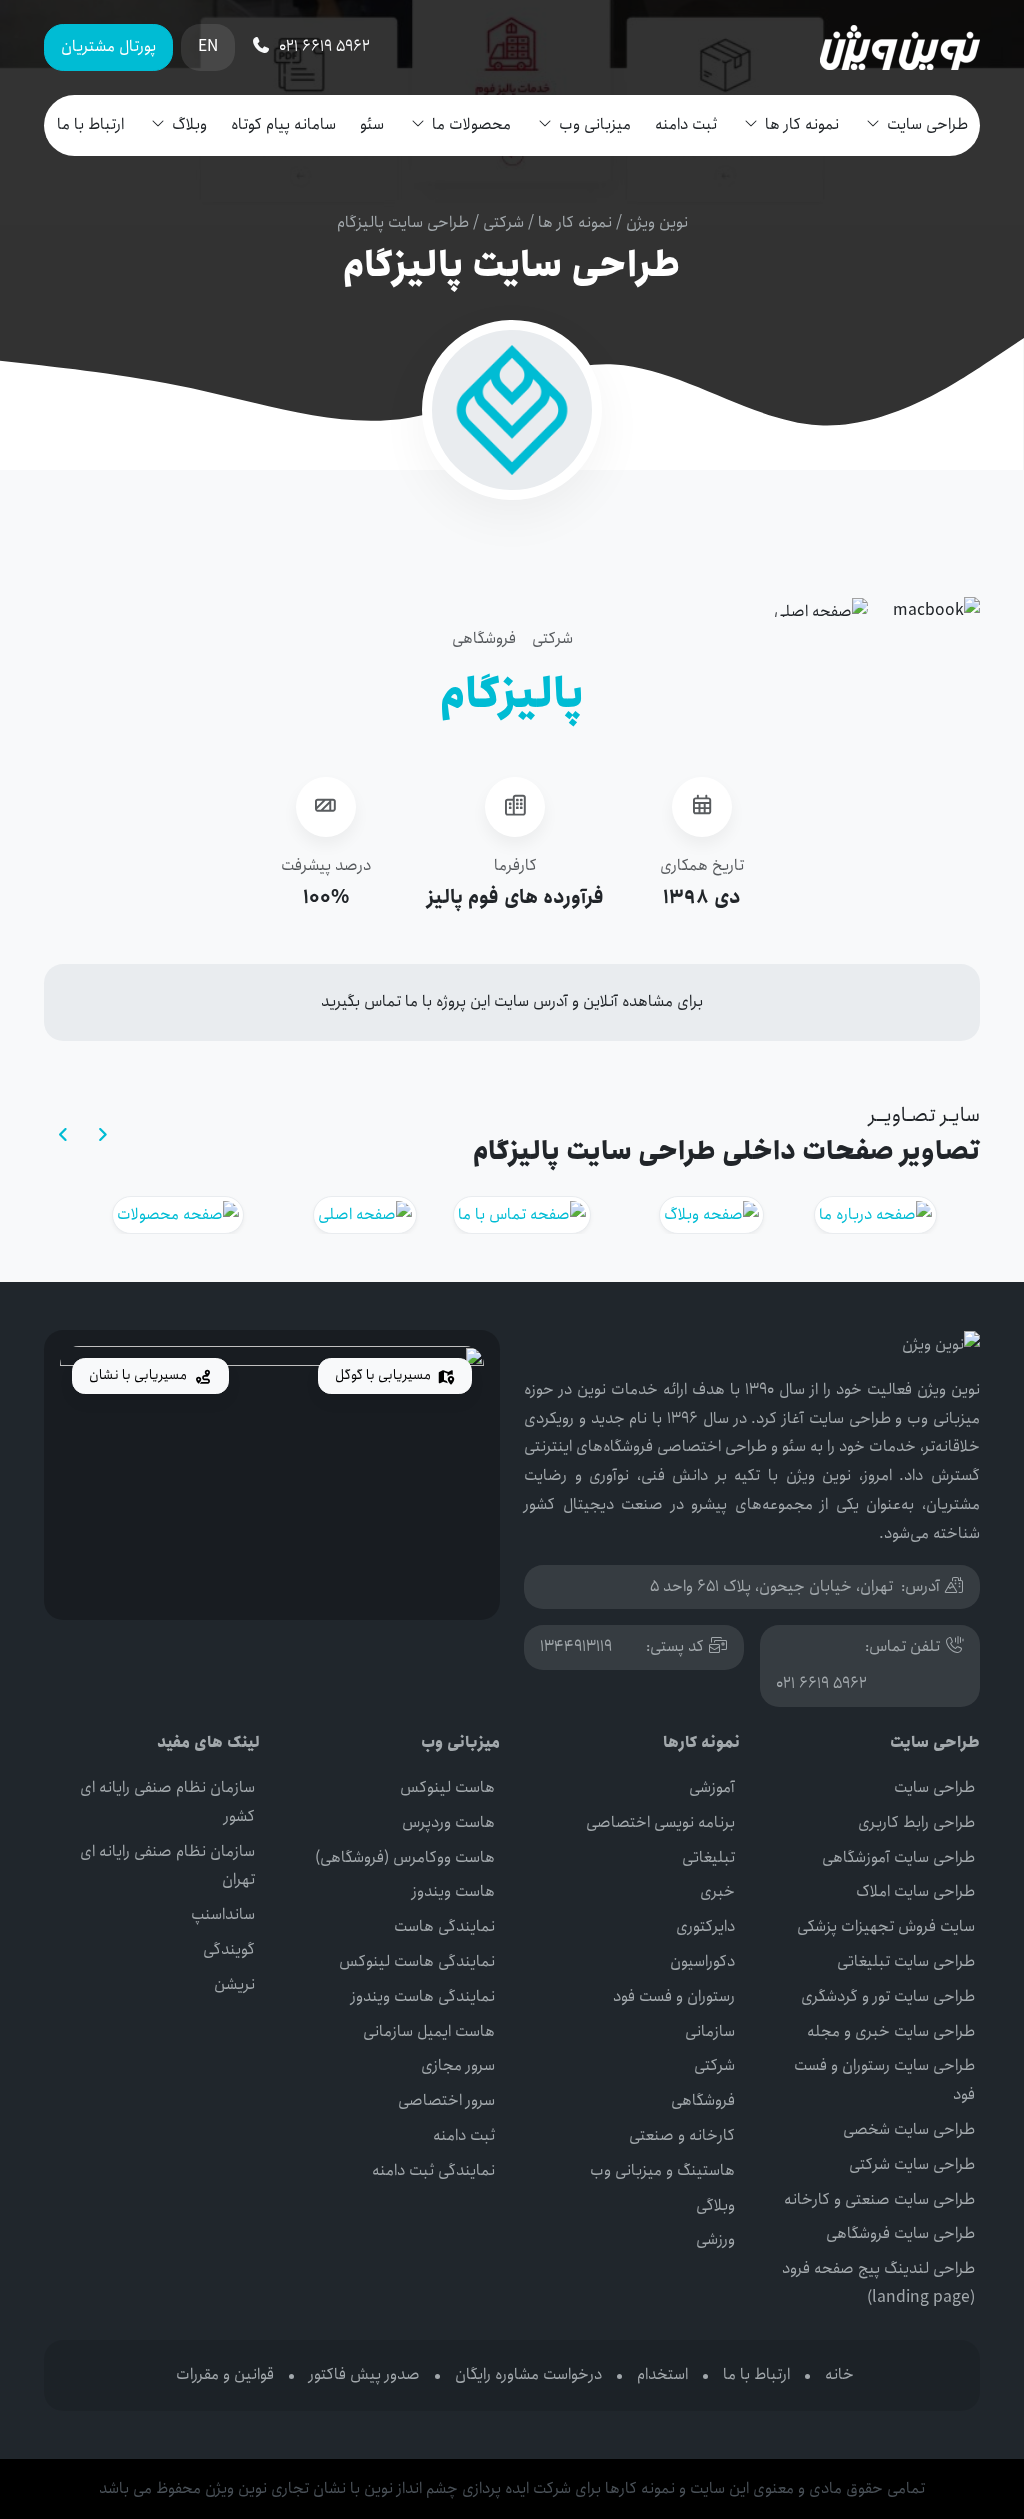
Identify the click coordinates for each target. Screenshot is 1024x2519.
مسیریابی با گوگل (384, 1375)
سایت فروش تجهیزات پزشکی (886, 1926)
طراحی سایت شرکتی (912, 2164)
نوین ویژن (657, 222)
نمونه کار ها (802, 124)
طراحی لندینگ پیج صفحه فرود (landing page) (878, 2283)
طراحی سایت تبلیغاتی (906, 1961)
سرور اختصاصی (446, 2100)
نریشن (234, 1984)
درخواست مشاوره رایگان (528, 2374)
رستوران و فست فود (674, 1996)
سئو (372, 124)
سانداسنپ (223, 1914)
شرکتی (503, 222)
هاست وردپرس (448, 1822)
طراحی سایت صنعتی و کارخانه (879, 2199)
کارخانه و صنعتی (682, 2135)
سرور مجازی (458, 2065)
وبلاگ (189, 124)
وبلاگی (715, 2205)
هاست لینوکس (447, 1787)
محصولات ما (471, 124)
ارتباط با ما (90, 124)
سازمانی (710, 2031)
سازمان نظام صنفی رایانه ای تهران (167, 1866)
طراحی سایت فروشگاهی (900, 2233)
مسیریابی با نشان (139, 1375)
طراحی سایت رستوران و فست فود (884, 2080)
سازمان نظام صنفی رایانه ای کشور (167, 1802)
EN (208, 46)
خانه (839, 2374)
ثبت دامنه (686, 124)
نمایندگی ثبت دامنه (433, 2170)
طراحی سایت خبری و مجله (891, 2031)
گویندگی (229, 1949)
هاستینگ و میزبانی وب (662, 2170)
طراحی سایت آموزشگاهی (898, 1857)
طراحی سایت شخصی (909, 2129)
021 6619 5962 (821, 1683)
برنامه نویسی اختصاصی (660, 1822)
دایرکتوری (705, 1926)
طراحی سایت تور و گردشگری (888, 1996)
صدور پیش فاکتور (364, 2374)
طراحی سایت (927, 124)
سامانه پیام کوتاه (283, 124)
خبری (717, 1891)
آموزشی (712, 1787)
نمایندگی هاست (444, 1926)
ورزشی (715, 2239)
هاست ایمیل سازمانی (429, 2031)
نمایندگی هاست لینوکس (417, 1961)
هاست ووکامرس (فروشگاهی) (405, 1857)
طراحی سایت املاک (915, 1891)
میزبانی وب (595, 124)
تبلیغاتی (708, 1857)
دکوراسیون (702, 1961)
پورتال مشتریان (108, 46)
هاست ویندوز (453, 1891)
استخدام (662, 2374)
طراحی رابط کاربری (916, 1822)
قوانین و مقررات (225, 2374)
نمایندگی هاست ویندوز (423, 1996)
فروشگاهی (484, 638)
